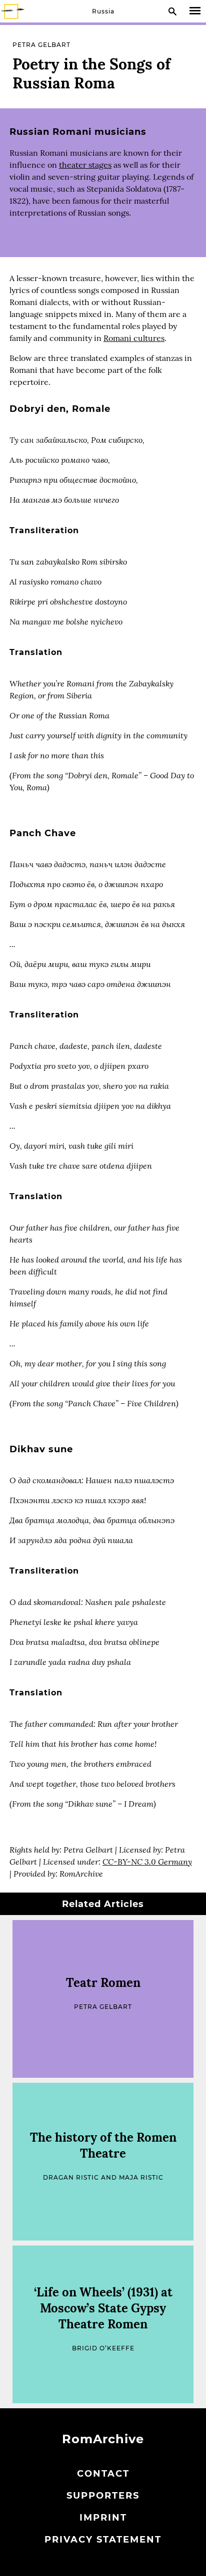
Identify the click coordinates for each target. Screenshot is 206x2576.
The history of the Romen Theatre (103, 2145)
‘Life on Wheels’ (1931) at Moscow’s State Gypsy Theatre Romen (103, 2308)
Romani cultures (134, 338)
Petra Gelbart (41, 45)
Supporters (103, 2496)
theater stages (85, 165)
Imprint (103, 2518)
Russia (103, 11)
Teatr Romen (103, 1983)
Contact (103, 2474)
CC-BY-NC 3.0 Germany (147, 1861)
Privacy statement (103, 2540)
